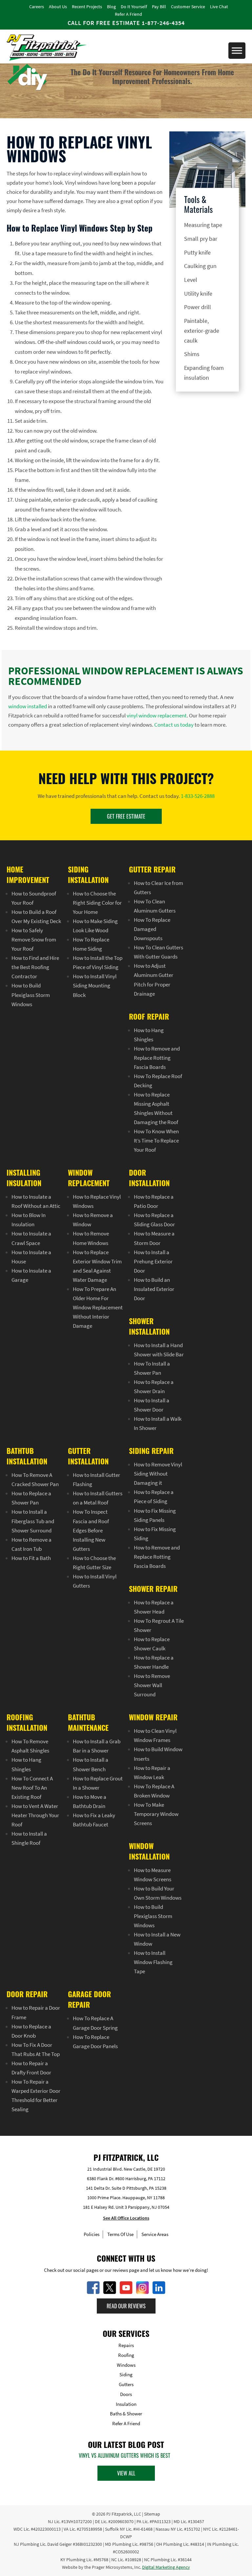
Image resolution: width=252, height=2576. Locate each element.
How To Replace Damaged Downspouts (152, 929)
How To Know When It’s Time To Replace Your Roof (156, 1141)
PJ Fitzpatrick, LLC (124, 2514)
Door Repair (27, 1994)
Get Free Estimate (126, 816)
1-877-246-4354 (163, 23)
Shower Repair (153, 1589)
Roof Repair (149, 1016)
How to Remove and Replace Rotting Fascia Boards (157, 1058)
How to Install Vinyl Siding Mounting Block (95, 986)
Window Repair (153, 1717)
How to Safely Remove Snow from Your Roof (34, 939)
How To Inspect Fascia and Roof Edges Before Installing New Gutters (91, 1530)
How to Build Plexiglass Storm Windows (31, 995)
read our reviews (126, 2306)
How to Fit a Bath (31, 1558)
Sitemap (152, 2514)
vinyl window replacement (157, 715)
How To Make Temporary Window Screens (156, 1814)
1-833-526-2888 (198, 796)
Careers (37, 7)
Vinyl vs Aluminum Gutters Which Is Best (125, 2455)
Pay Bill (159, 7)
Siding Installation (88, 874)
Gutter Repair (152, 869)
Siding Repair (151, 1451)
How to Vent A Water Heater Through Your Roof (35, 1815)
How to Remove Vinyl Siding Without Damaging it (158, 1474)
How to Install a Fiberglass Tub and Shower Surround (33, 1521)
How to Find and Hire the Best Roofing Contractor (35, 967)
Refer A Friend (128, 14)
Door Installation (149, 1178)
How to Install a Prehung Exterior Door (153, 1261)
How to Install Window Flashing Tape (153, 1962)
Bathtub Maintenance (88, 1723)
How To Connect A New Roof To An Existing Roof (32, 1788)
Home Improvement (28, 874)
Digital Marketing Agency (166, 2567)
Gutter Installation (88, 1456)
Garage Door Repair (89, 2000)
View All (126, 2473)
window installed (28, 706)
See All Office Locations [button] (126, 2218)
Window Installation (149, 1851)
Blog (111, 7)
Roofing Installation (27, 1723)
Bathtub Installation (27, 1456)
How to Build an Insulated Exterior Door (154, 1289)
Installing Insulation (24, 1178)
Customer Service (188, 7)
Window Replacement (89, 1178)
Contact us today (174, 725)
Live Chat (219, 7)
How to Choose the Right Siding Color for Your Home (97, 903)
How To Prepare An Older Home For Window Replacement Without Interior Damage (98, 1307)
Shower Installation (149, 1326)
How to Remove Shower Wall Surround (152, 1685)
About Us (58, 7)
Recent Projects (87, 7)
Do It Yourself (134, 7)
